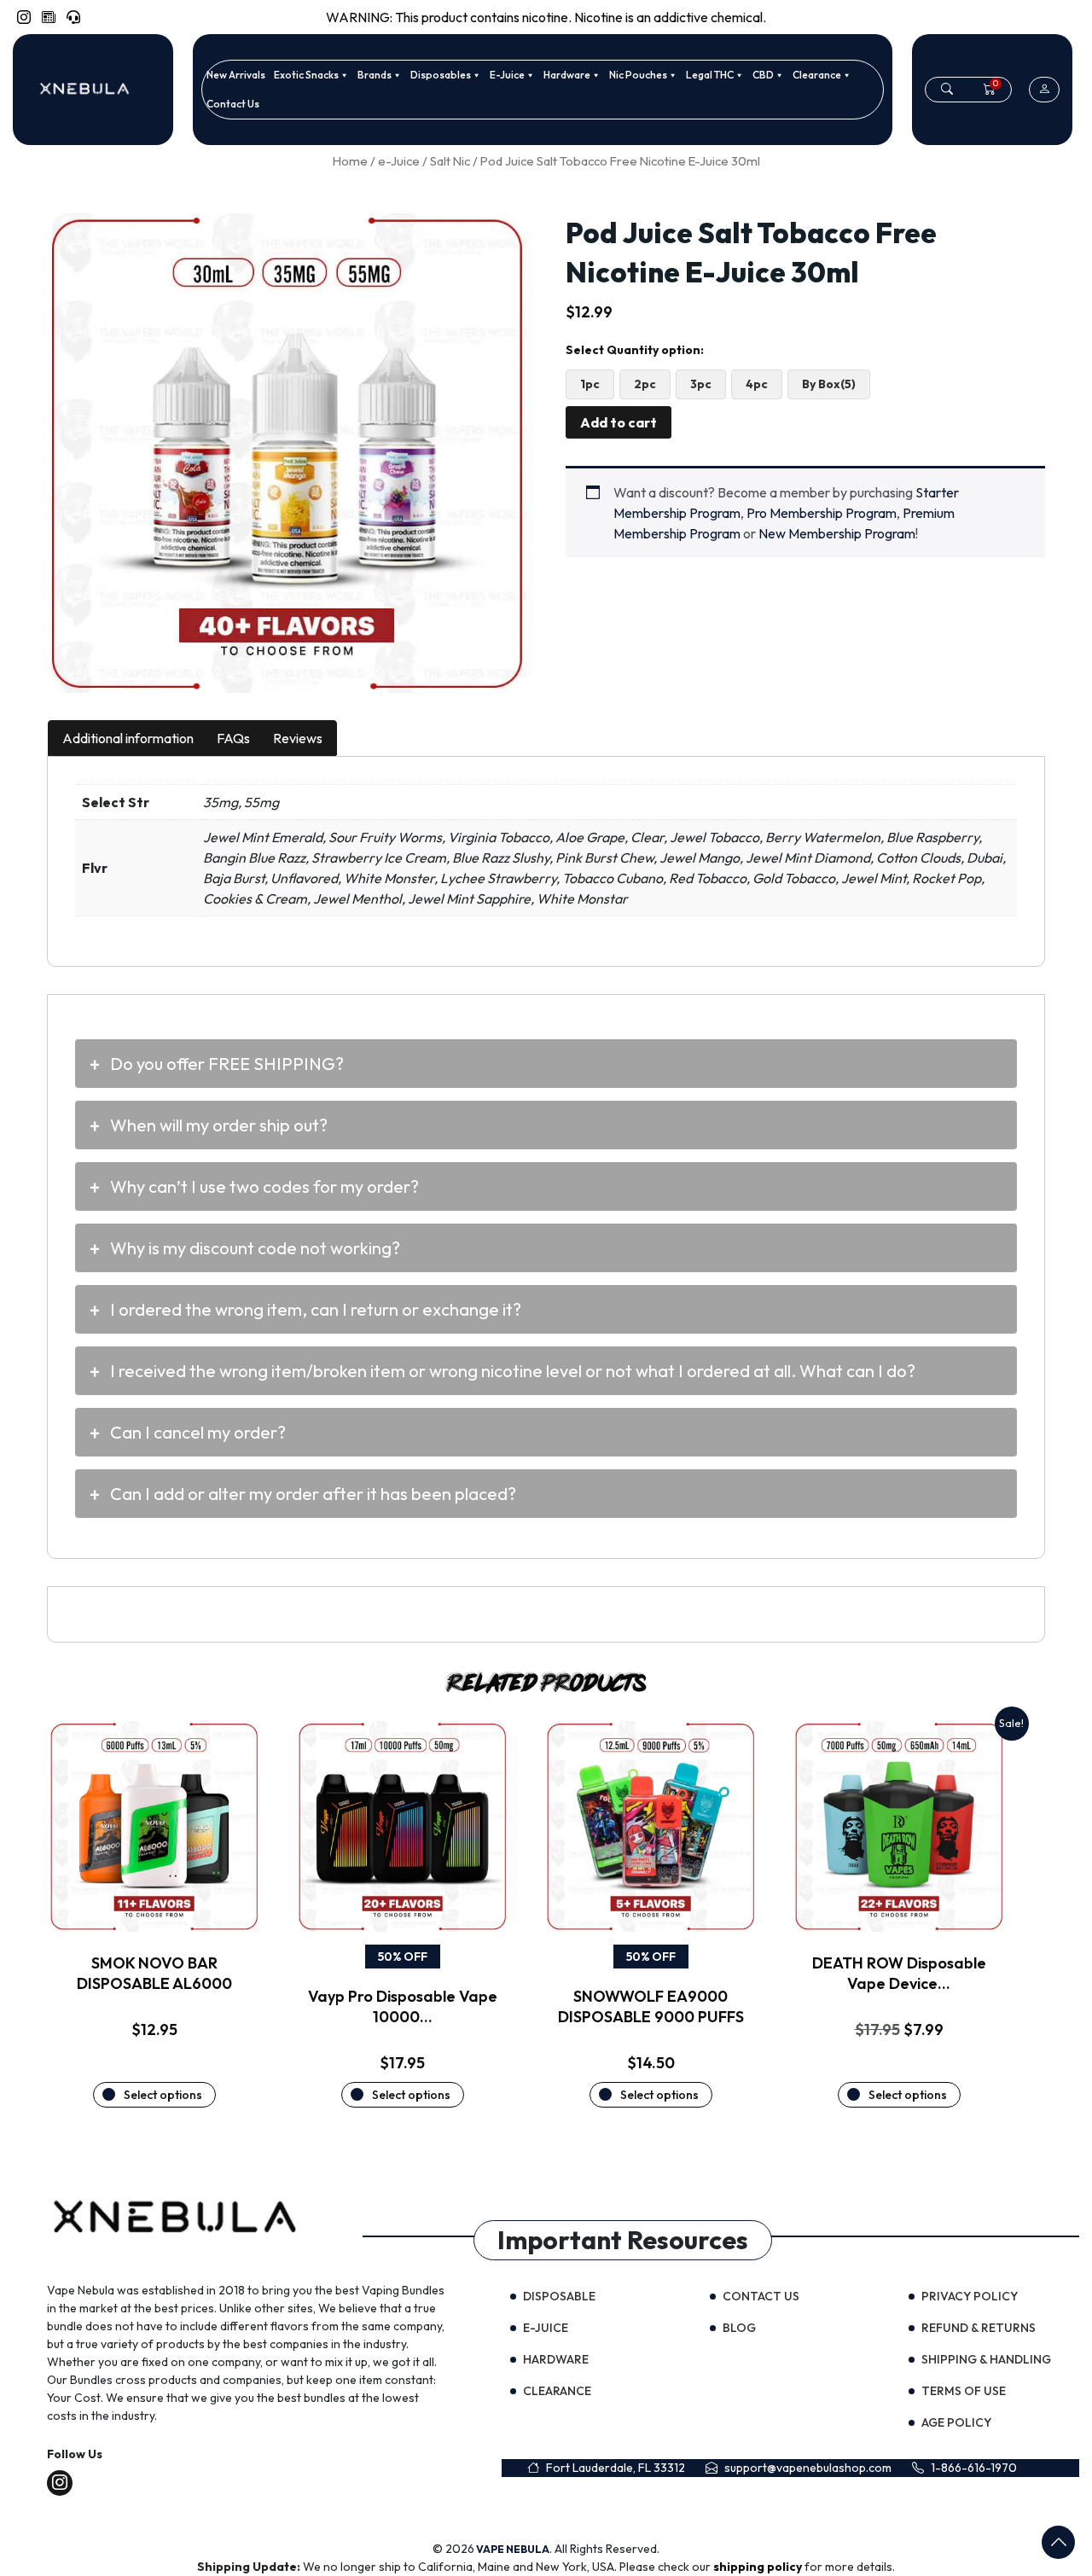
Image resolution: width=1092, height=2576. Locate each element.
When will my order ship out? (219, 1125)
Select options (163, 2095)
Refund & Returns (979, 2328)
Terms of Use (964, 2391)
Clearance (817, 75)
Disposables (441, 75)
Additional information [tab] (128, 738)
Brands (375, 75)
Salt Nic (450, 161)
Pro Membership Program (822, 513)
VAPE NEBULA (513, 2549)
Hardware (567, 75)
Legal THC (710, 75)
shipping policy (759, 2567)
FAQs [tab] (233, 738)
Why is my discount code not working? (255, 1248)
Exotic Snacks (306, 75)
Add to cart (619, 422)
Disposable (559, 2296)
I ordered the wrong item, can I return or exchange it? (316, 1309)
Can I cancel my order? (198, 1432)
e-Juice (399, 161)
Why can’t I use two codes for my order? (264, 1186)
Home (350, 161)
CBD (763, 75)
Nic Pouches (638, 75)
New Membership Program (837, 533)
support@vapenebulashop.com (808, 2468)
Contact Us (233, 104)
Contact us (761, 2296)
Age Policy (956, 2422)
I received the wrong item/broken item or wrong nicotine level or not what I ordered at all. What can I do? (513, 1371)
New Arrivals (236, 75)
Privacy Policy (970, 2296)
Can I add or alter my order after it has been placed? (313, 1494)
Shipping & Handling (986, 2359)
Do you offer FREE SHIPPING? (227, 1064)
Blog (739, 2328)
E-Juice (507, 75)
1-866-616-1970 (974, 2468)
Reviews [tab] (298, 738)
